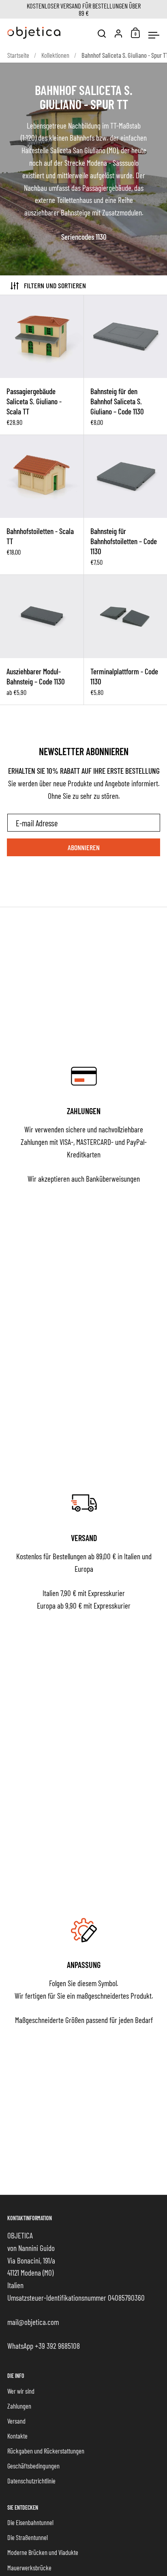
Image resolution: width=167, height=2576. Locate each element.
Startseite (18, 55)
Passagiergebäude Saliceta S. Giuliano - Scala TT (42, 365)
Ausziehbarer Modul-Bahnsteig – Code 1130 (42, 640)
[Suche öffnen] (102, 34)
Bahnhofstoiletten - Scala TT (42, 505)
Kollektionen (55, 55)
